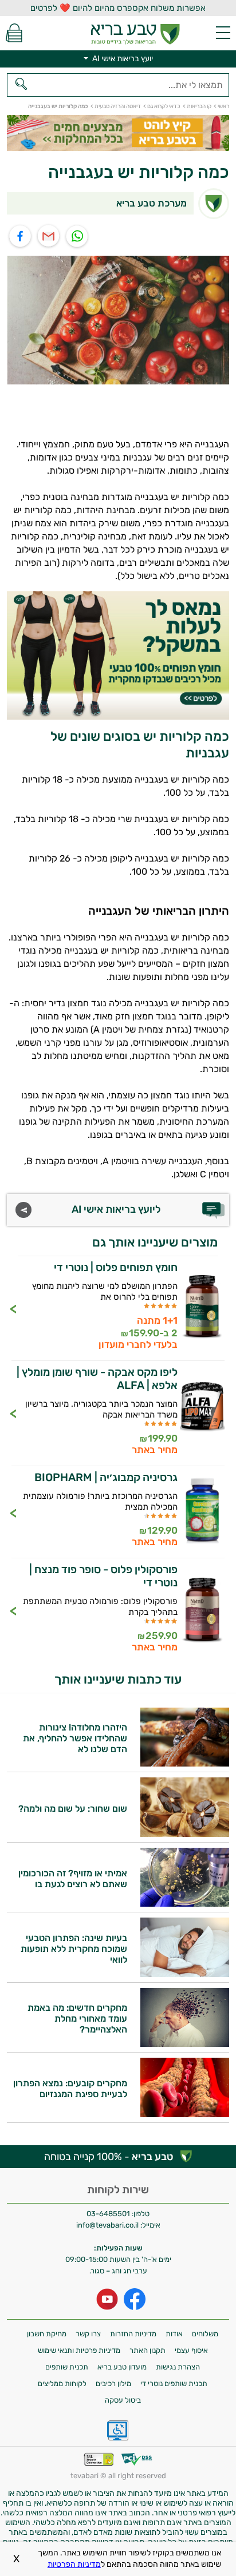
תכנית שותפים (67, 2367)
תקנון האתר (147, 2350)
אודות (174, 2334)
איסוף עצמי (191, 2350)
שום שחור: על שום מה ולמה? (73, 1809)
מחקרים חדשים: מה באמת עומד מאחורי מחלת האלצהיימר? (77, 2019)
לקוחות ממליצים (62, 2384)
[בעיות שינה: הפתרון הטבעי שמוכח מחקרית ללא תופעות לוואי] (185, 1974)
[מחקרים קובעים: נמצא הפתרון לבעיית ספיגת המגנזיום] (185, 2114)
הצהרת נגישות (178, 2367)
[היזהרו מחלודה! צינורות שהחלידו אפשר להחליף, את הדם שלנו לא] (185, 1763)
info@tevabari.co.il (108, 2225)
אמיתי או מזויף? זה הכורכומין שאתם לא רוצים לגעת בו (73, 1879)
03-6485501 (108, 2214)
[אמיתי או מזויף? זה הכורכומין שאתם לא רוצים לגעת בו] (185, 1904)
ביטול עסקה (123, 2400)
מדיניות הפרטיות (74, 2564)
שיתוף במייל (49, 237)
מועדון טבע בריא (122, 2367)
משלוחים (205, 2334)
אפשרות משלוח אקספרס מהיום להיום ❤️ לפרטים (118, 8)
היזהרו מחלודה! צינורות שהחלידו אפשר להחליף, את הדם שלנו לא (75, 1738)
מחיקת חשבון (47, 2334)
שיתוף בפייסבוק (20, 237)
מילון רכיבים (113, 2384)
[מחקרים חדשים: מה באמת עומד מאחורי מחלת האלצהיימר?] (185, 2044)
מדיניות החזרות (133, 2334)
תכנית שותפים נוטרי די (174, 2384)
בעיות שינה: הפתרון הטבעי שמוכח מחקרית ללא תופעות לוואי (74, 1949)
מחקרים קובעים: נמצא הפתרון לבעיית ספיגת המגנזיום (70, 2089)
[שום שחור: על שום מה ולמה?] (185, 1834)
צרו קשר (88, 2334)
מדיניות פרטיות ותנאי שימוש (79, 2350)
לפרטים (118, 1308)
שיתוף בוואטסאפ (78, 237)
